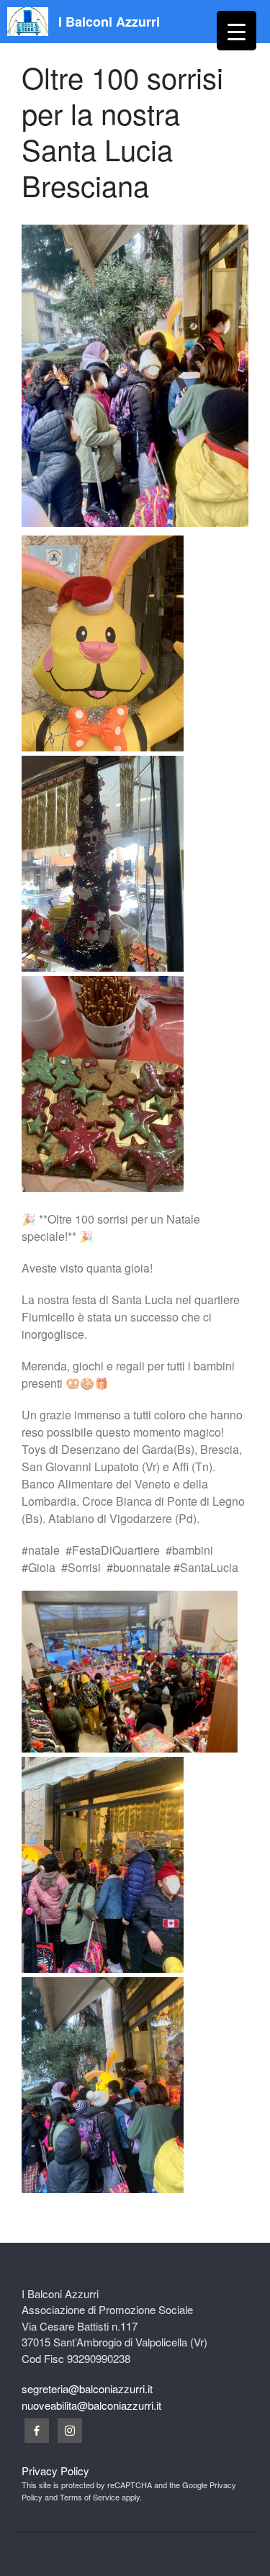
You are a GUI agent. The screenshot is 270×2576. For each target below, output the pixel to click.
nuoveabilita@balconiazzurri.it (91, 2405)
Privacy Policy (55, 2471)
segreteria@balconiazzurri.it (87, 2389)
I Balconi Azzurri (109, 22)
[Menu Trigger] (237, 31)
